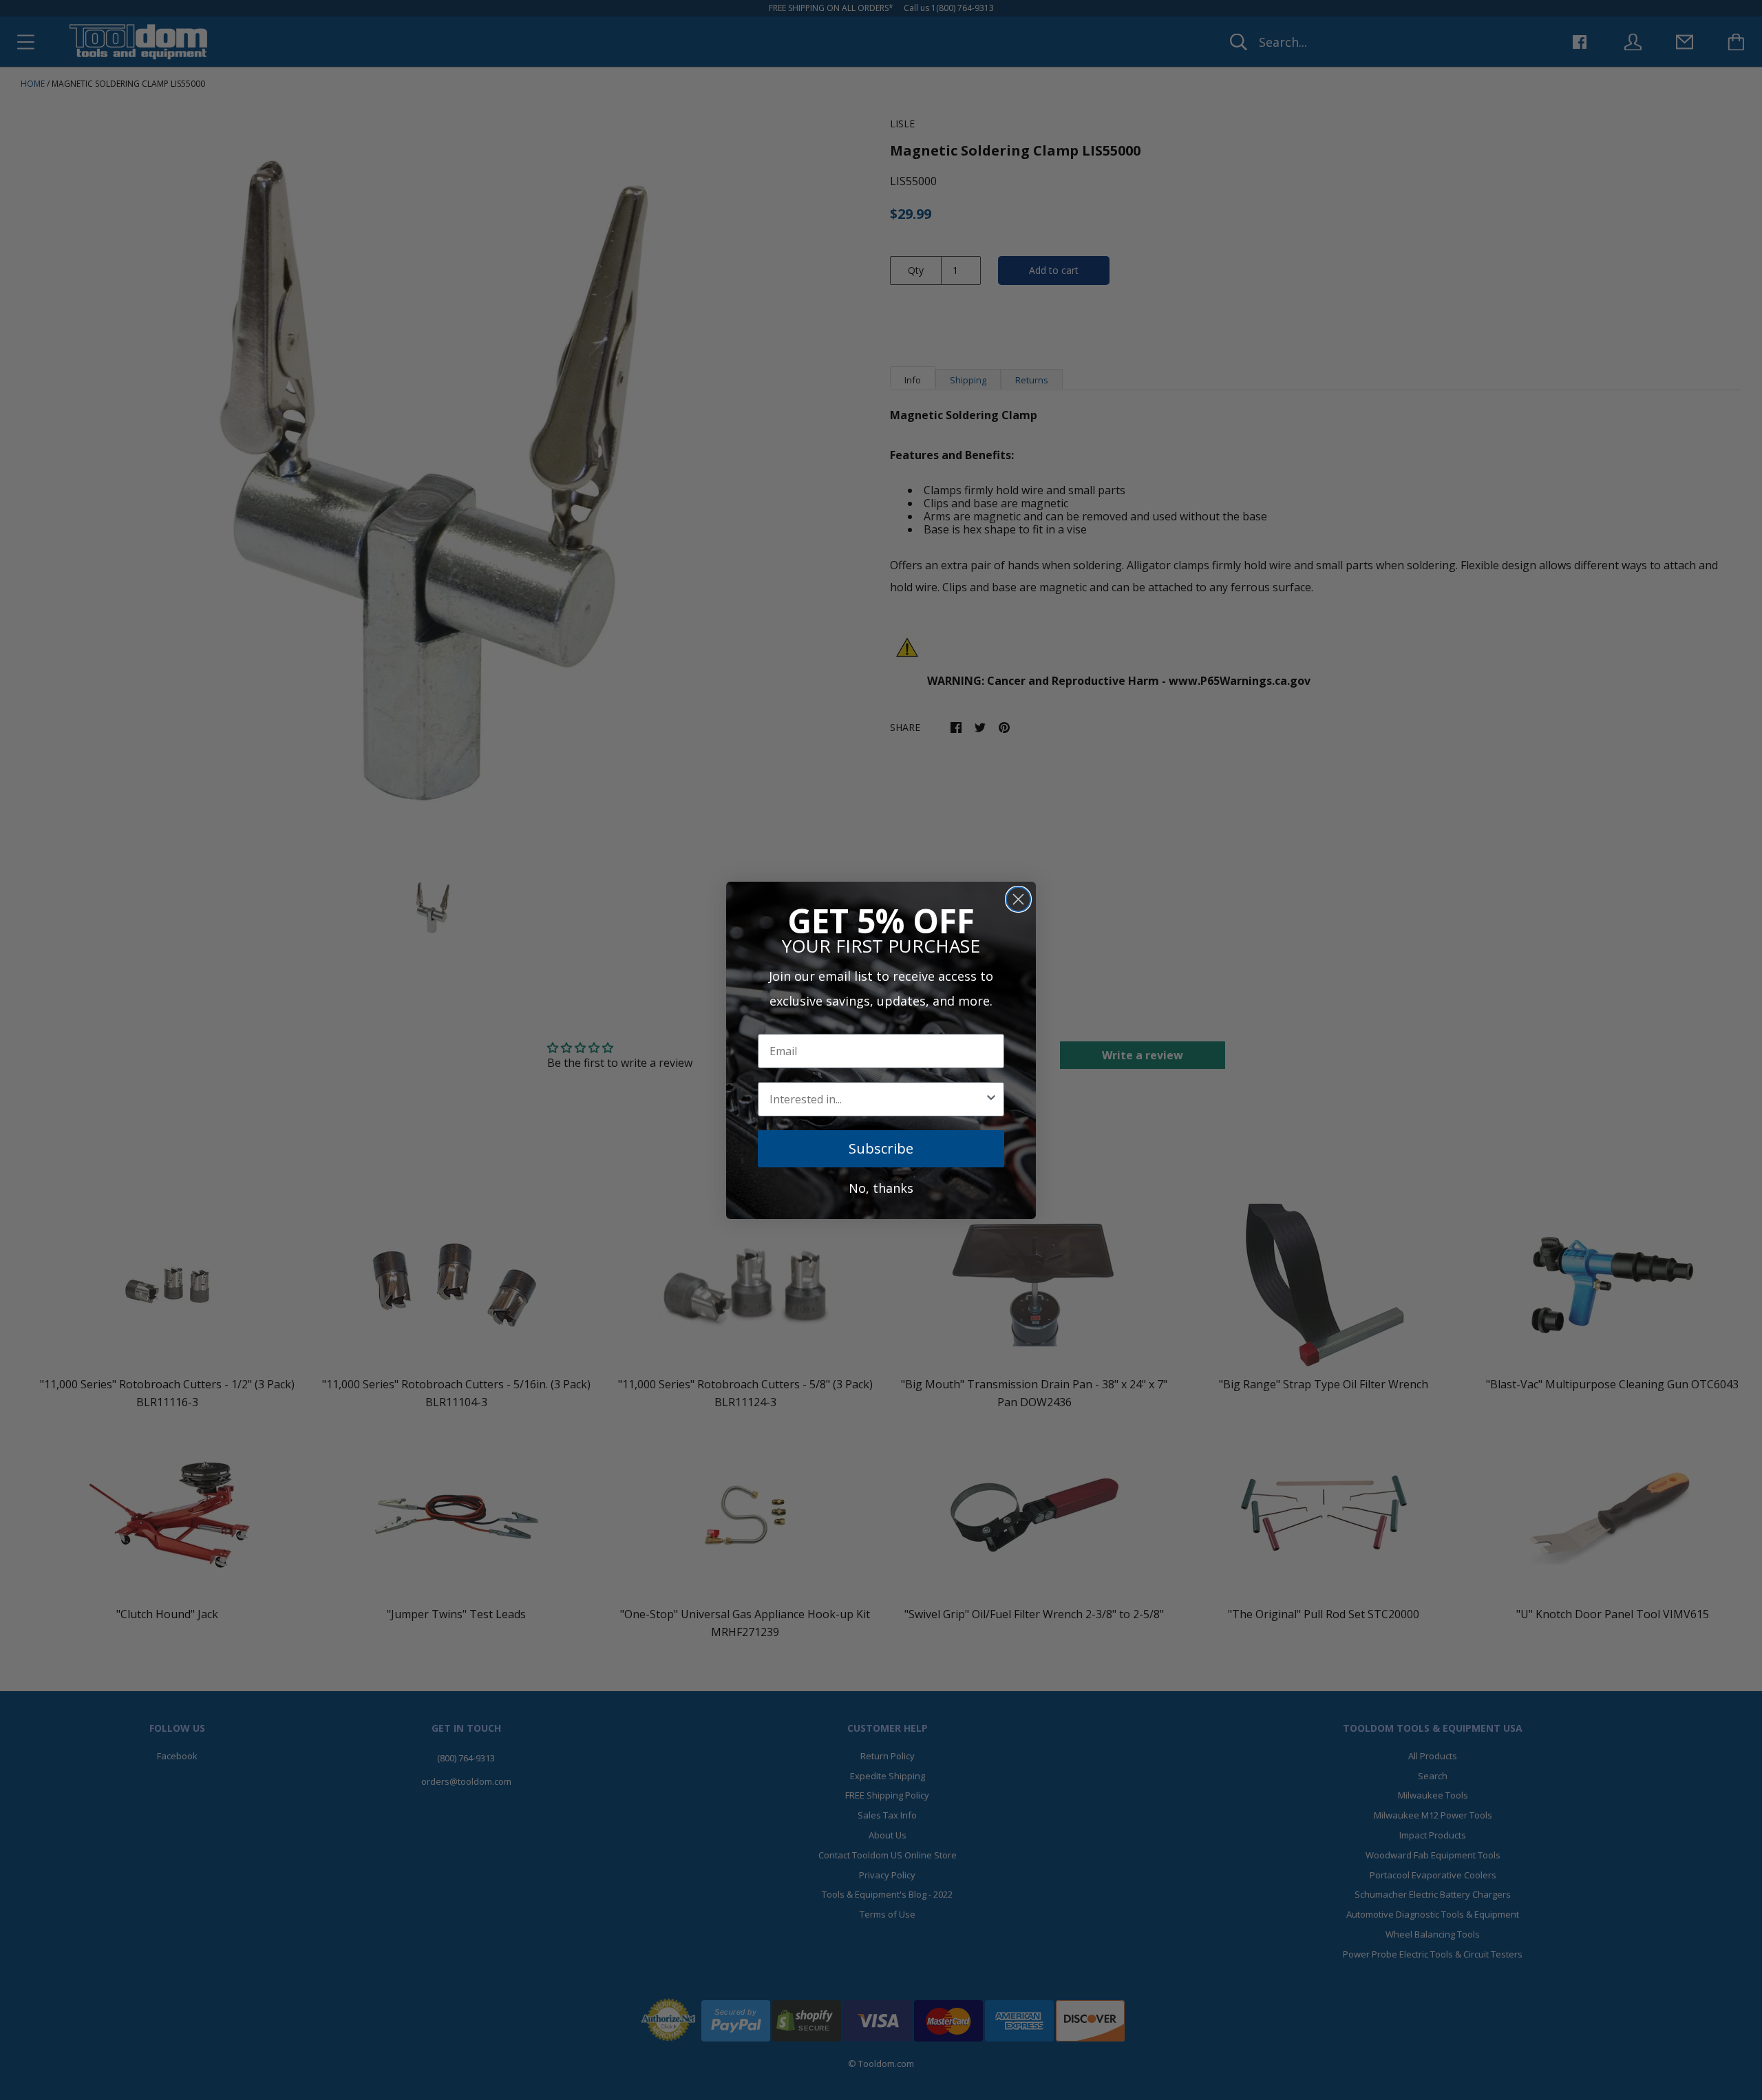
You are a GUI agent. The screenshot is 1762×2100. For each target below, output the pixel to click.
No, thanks (881, 1188)
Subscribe (881, 1148)
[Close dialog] (1018, 899)
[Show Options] (991, 1099)
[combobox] (877, 1099)
